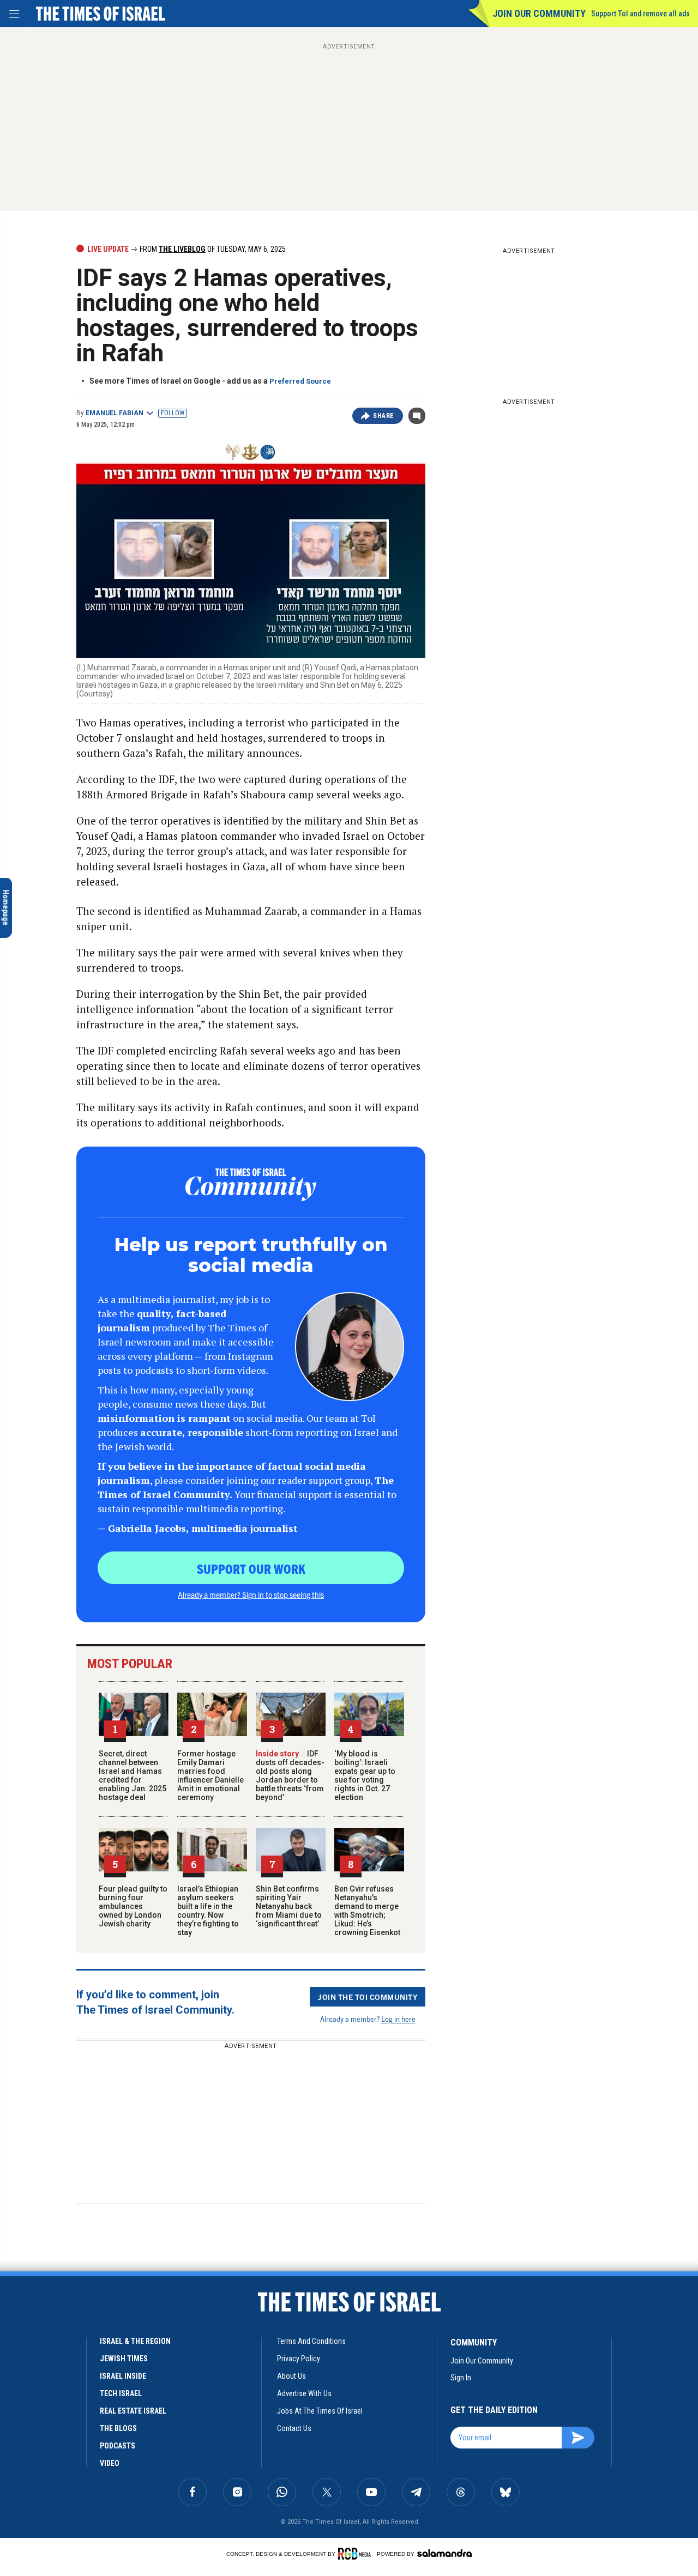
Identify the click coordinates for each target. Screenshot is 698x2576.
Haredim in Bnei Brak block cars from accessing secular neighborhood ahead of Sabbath (81, 2366)
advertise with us (304, 2393)
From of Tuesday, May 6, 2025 (212, 249)
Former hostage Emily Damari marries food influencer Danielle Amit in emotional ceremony (210, 1775)
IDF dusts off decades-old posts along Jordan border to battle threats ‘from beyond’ (290, 1775)
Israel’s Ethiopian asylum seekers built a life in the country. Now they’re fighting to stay (208, 1911)
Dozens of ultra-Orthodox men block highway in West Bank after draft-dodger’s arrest (79, 2426)
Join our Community (539, 13)
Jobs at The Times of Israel (320, 2411)
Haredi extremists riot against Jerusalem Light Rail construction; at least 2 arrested (82, 2481)
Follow (173, 413)
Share (384, 416)
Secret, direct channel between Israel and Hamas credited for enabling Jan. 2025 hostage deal (133, 1775)
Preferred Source (300, 381)
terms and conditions (311, 2341)
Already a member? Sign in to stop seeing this (251, 1595)
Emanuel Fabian (115, 413)
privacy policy (299, 2359)
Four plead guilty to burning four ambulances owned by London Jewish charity (133, 1906)
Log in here (398, 2019)
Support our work (251, 1568)
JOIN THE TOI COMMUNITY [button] (368, 1997)
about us (291, 2376)
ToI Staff (39, 2394)
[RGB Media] (356, 2554)
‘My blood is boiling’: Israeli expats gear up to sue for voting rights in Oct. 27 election (365, 1775)
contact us (294, 2428)
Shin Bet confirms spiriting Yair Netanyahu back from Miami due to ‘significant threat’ (289, 1906)
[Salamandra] (444, 2553)
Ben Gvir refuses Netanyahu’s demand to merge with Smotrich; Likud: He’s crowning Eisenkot (367, 1911)
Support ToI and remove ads (640, 14)
